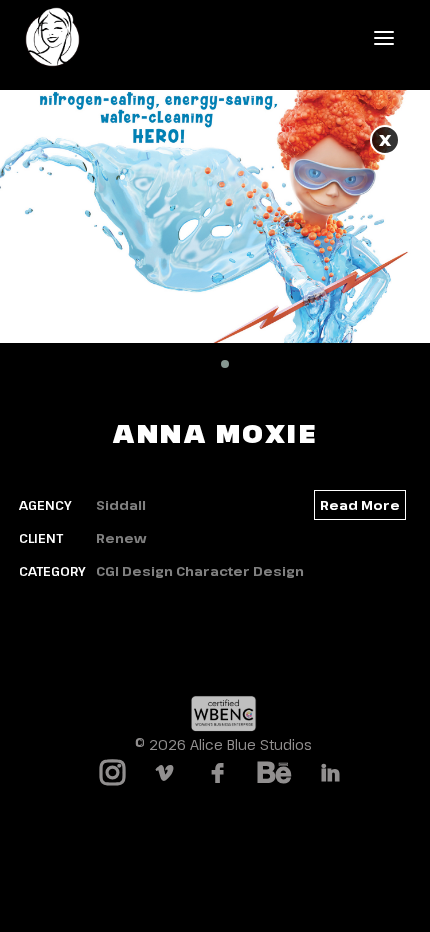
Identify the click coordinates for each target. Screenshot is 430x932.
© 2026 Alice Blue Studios (223, 744)
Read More (360, 505)
